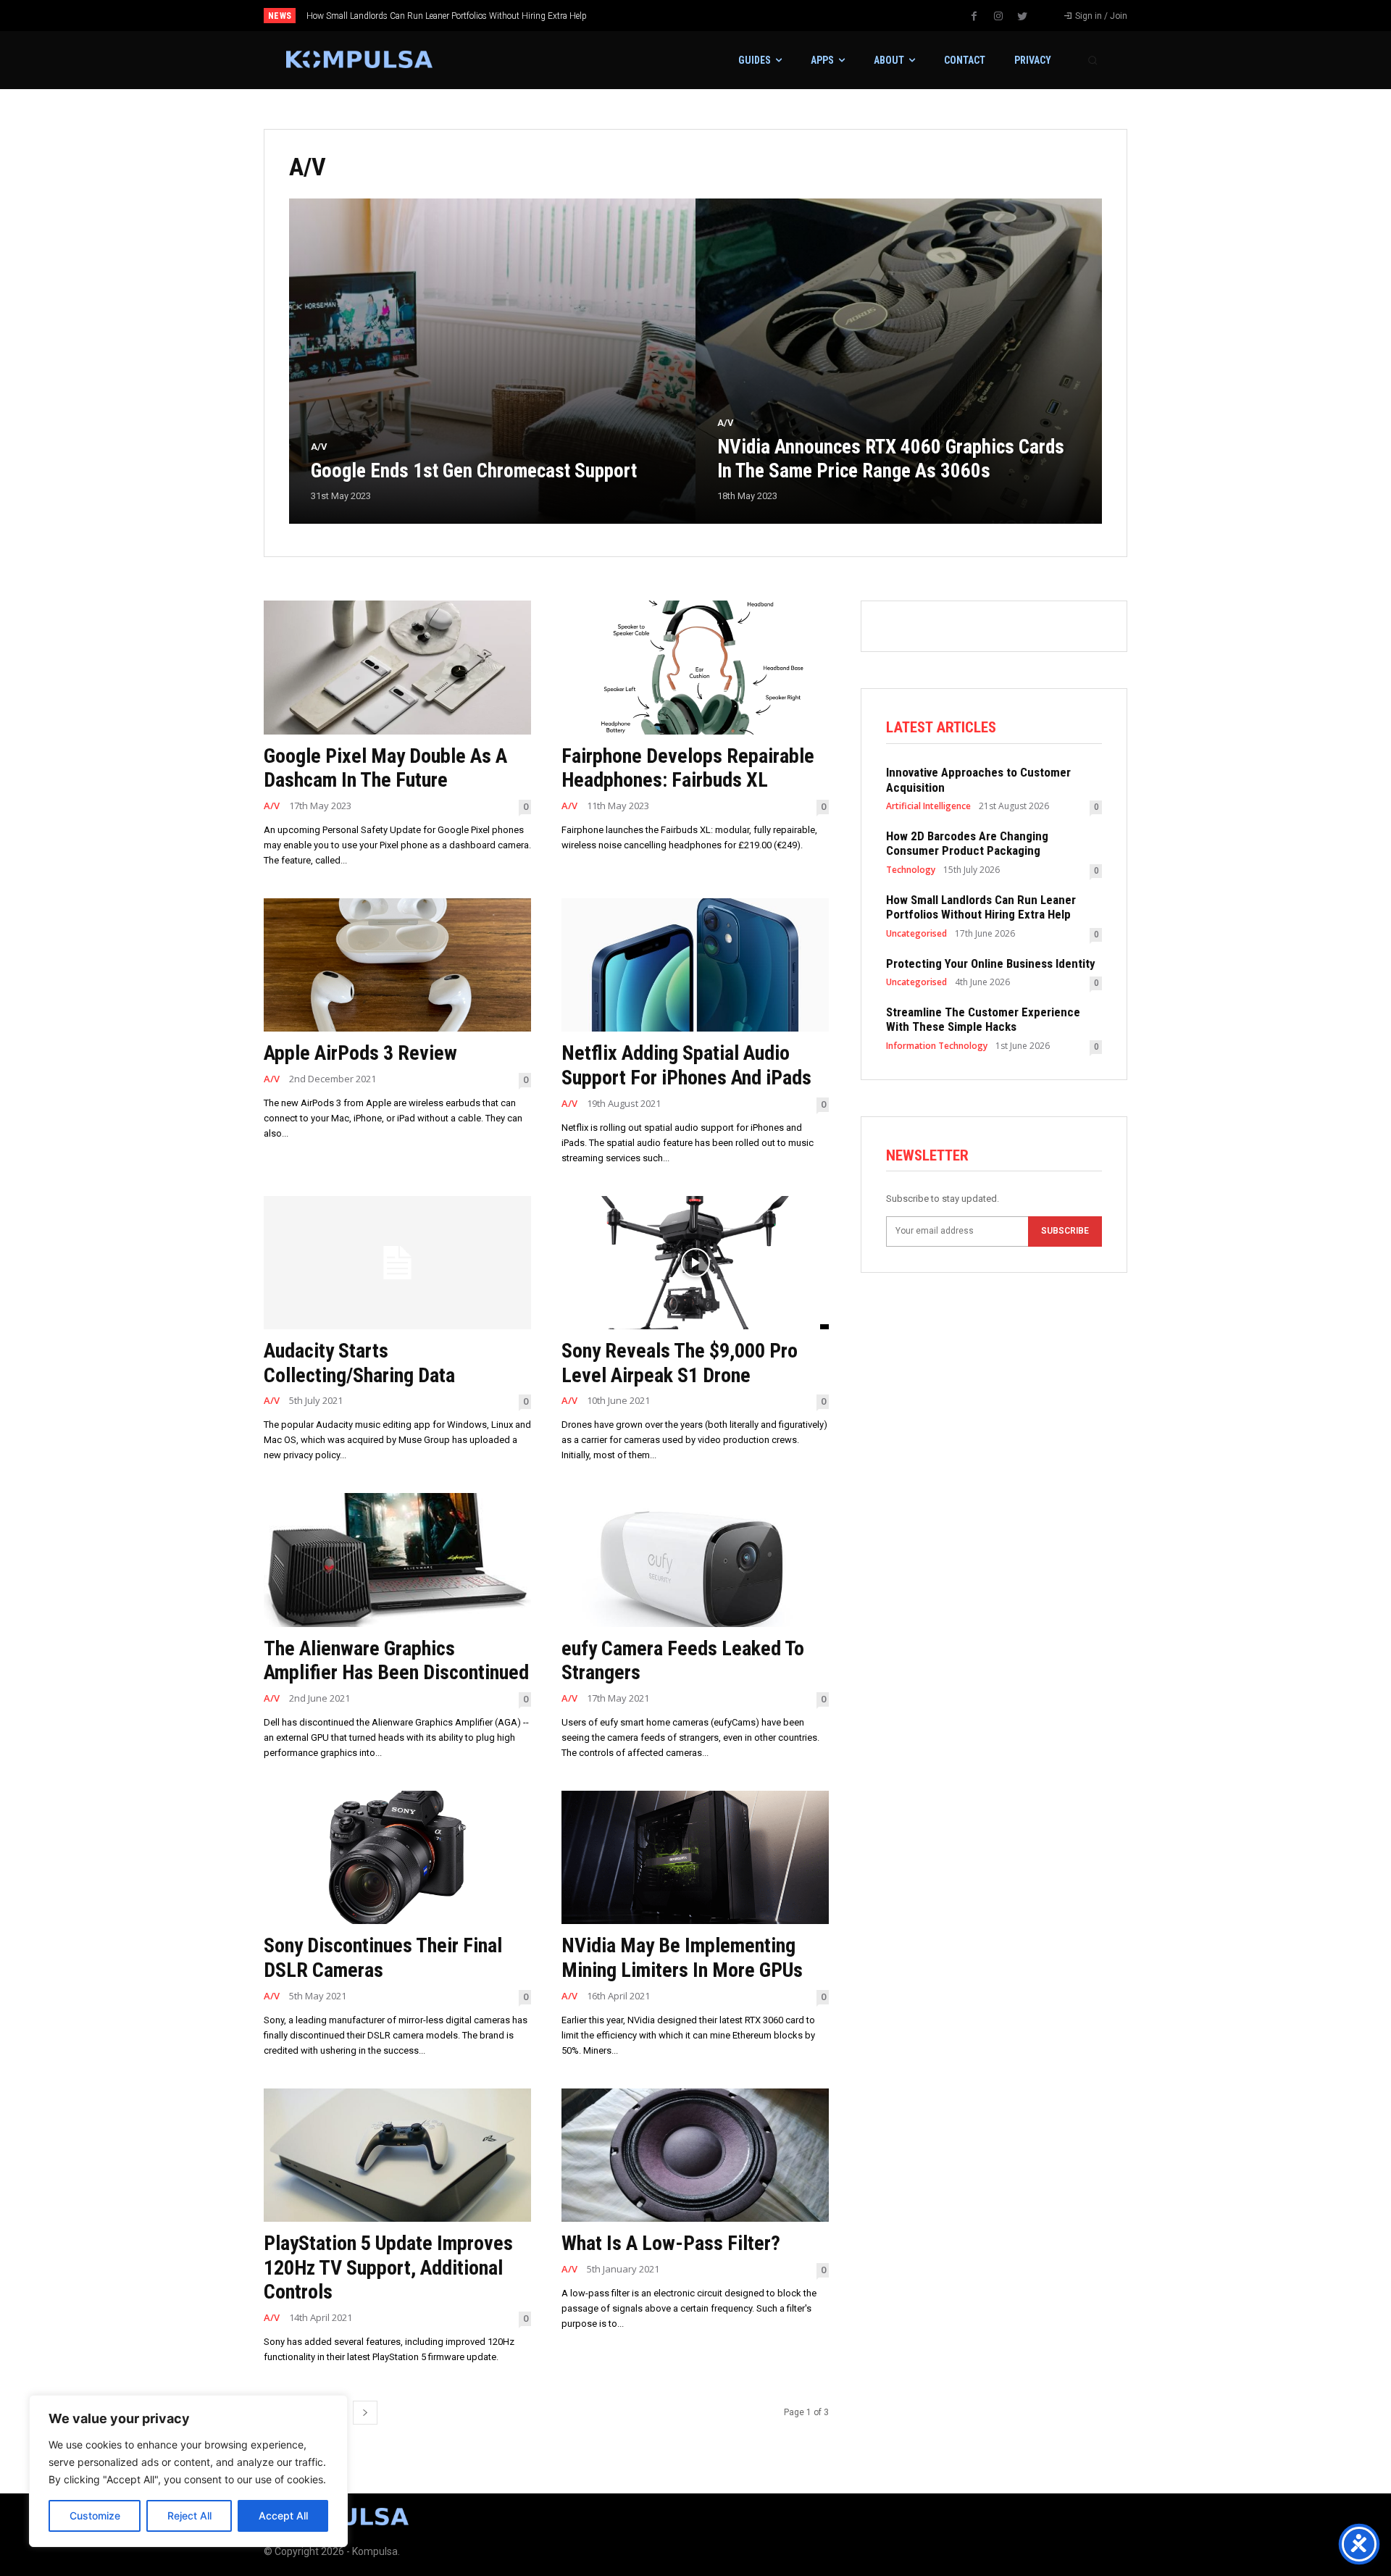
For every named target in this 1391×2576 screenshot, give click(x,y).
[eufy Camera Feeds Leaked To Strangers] (695, 1560)
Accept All (283, 2516)
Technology (911, 870)
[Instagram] (998, 17)
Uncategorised (916, 934)
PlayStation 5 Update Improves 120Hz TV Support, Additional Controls (388, 2267)
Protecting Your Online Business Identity (384, 16)
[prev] (720, 16)
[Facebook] (974, 17)
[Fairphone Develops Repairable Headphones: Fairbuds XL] (695, 668)
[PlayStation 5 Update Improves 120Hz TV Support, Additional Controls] (397, 2155)
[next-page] (365, 2413)
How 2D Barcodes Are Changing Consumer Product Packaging (967, 843)
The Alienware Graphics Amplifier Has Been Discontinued (396, 1661)
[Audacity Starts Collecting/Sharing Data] (397, 1263)
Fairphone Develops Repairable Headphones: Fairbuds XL (688, 768)
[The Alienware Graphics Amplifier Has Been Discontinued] (397, 1560)
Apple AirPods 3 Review (360, 1053)
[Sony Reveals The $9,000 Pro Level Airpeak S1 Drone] (695, 1263)
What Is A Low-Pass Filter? (671, 2243)
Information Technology (937, 1046)
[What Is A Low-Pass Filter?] (695, 2155)
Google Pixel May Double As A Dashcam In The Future (385, 768)
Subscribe (1065, 1231)
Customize (95, 2516)
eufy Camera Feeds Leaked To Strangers (683, 1661)
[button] (1093, 60)
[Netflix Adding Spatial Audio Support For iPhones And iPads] (695, 965)
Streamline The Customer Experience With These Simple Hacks (983, 1019)
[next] (744, 16)
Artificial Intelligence (928, 806)
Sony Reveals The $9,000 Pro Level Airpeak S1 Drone (680, 1363)
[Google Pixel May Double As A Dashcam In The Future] (397, 668)
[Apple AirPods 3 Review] (397, 965)
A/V (319, 447)
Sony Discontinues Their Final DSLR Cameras (383, 1958)
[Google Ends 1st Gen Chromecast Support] (492, 361)
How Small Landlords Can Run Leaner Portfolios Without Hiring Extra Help (981, 907)
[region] (188, 2471)
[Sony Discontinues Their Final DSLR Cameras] (397, 1858)
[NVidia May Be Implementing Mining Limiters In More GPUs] (695, 1858)
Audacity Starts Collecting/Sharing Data (359, 1363)
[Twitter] (1022, 17)
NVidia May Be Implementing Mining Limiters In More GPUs (682, 1958)
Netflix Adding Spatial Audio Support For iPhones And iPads (686, 1065)
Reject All (189, 2516)
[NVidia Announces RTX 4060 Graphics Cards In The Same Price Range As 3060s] (899, 361)
